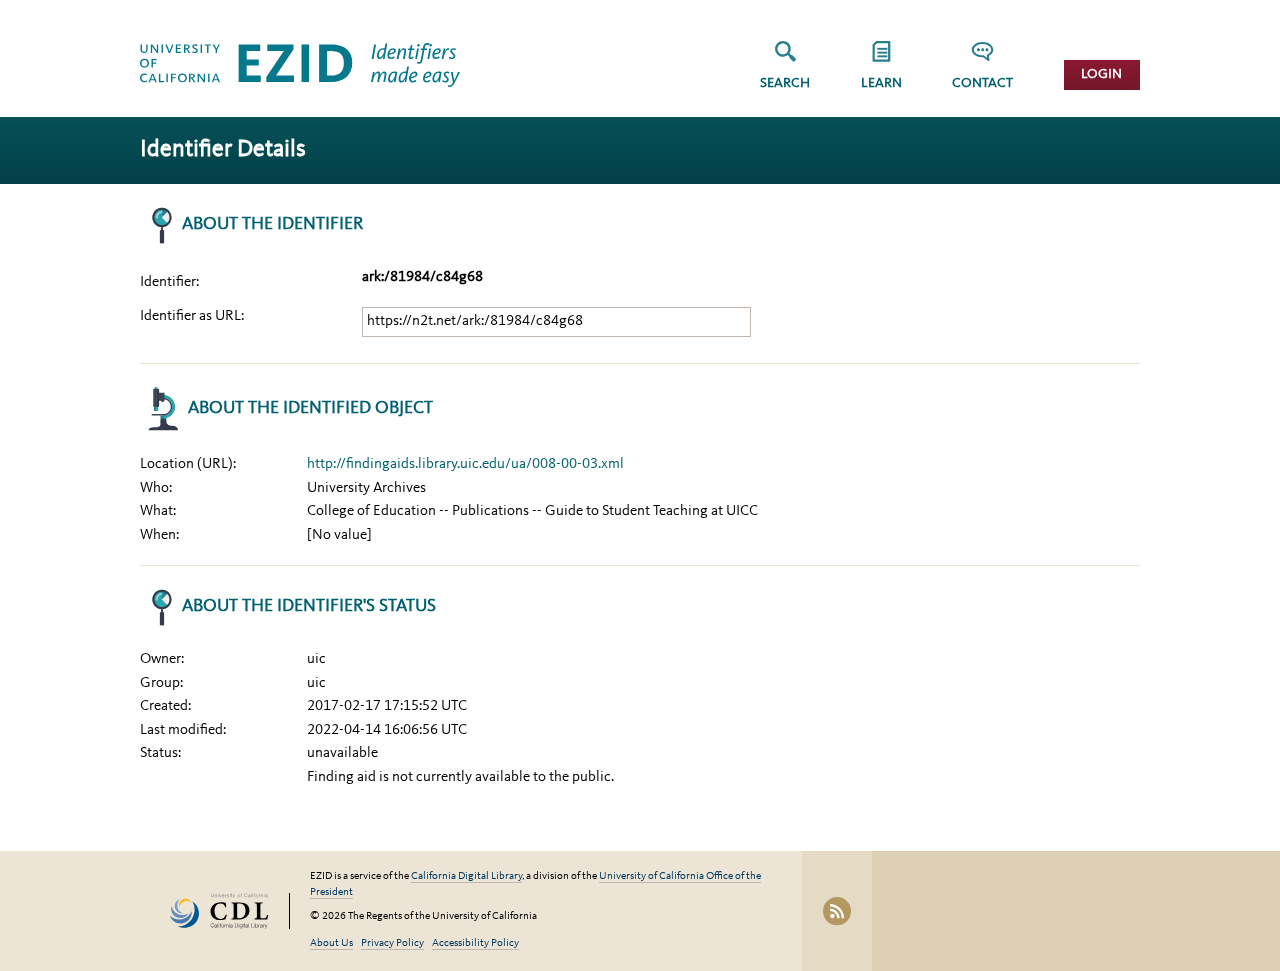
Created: (165, 706)
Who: (156, 488)
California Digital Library (466, 876)
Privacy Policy (392, 943)
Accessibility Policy (475, 943)
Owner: (162, 659)
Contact (982, 83)
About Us (331, 943)
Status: (160, 753)
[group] (881, 71)
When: (159, 535)
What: (158, 511)
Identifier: (169, 282)
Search (785, 83)
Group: (161, 683)
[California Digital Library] (229, 911)
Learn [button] (881, 83)
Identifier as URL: (192, 316)
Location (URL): (188, 464)
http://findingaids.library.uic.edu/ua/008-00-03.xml (465, 464)
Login (1101, 74)
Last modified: (183, 730)
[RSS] (837, 911)
